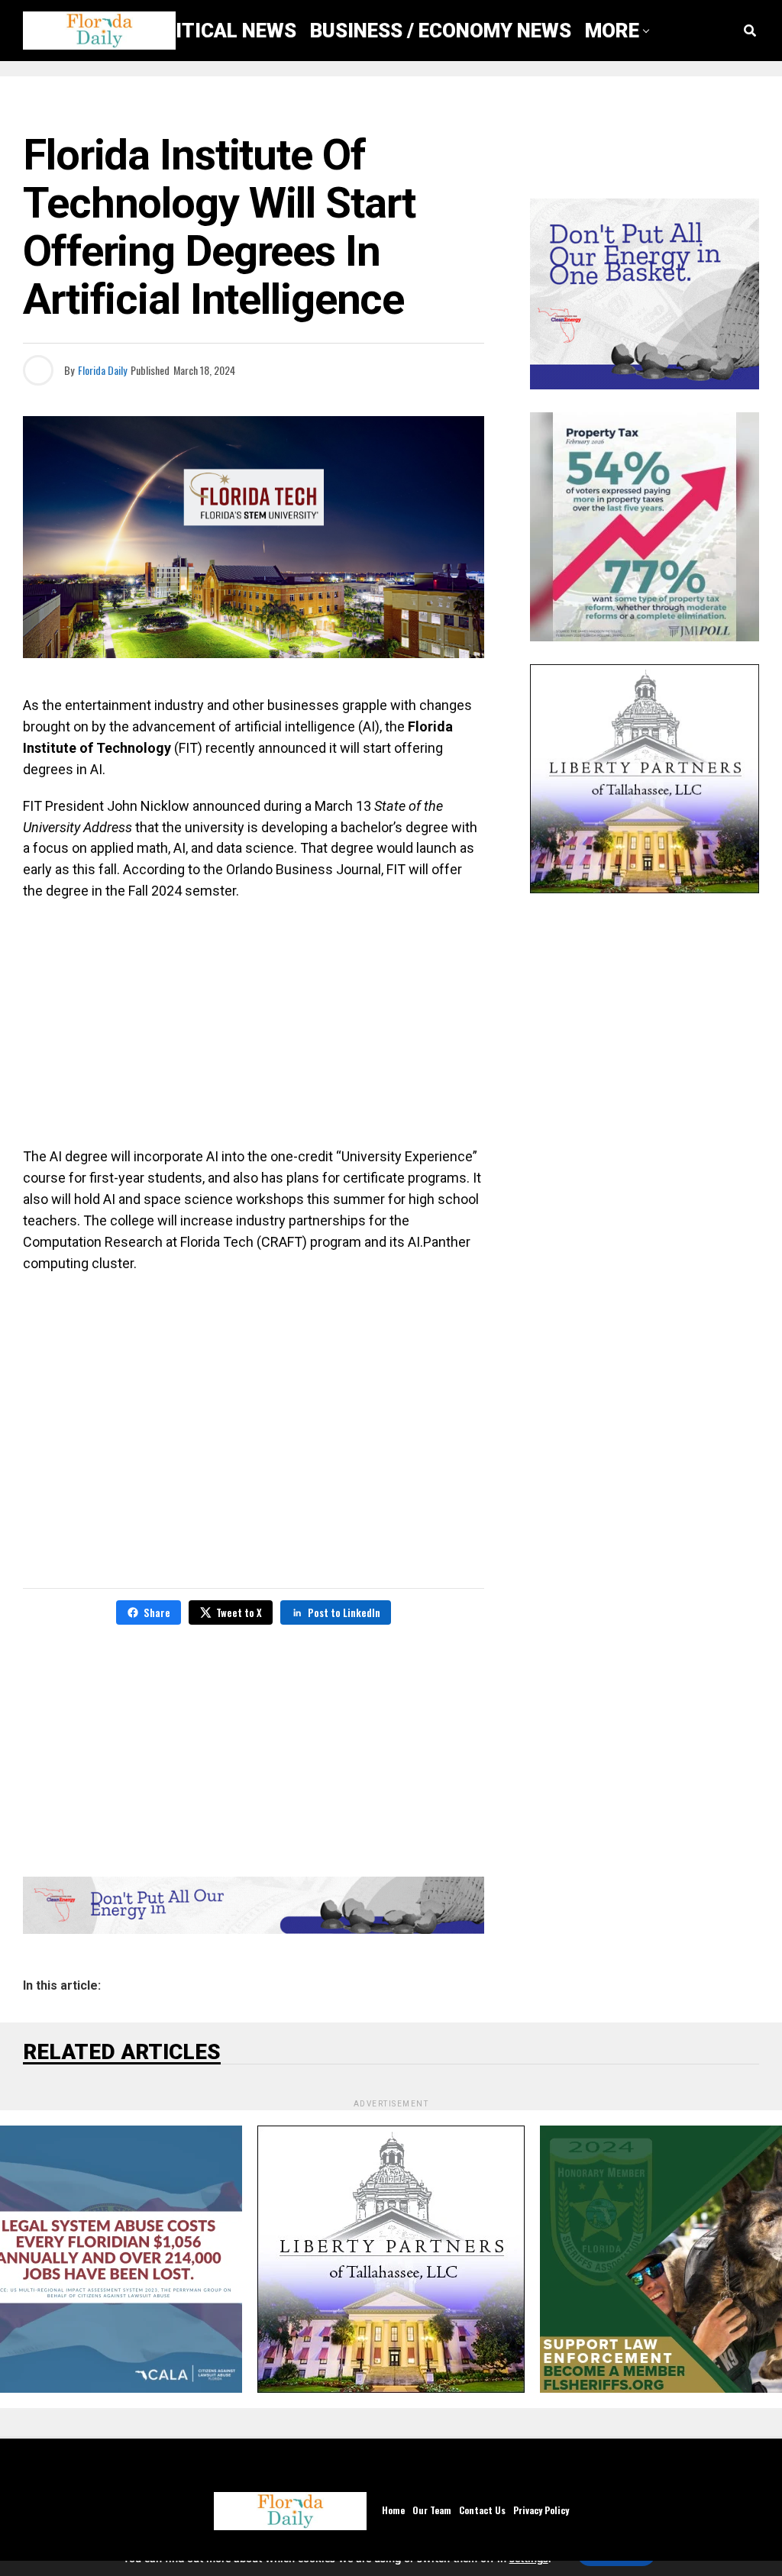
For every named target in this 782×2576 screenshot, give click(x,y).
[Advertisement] (254, 1024)
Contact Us (482, 2510)
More (612, 31)
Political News (218, 31)
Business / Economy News (441, 31)
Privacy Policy (541, 2510)
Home (393, 2510)
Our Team (432, 2510)
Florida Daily (102, 370)
